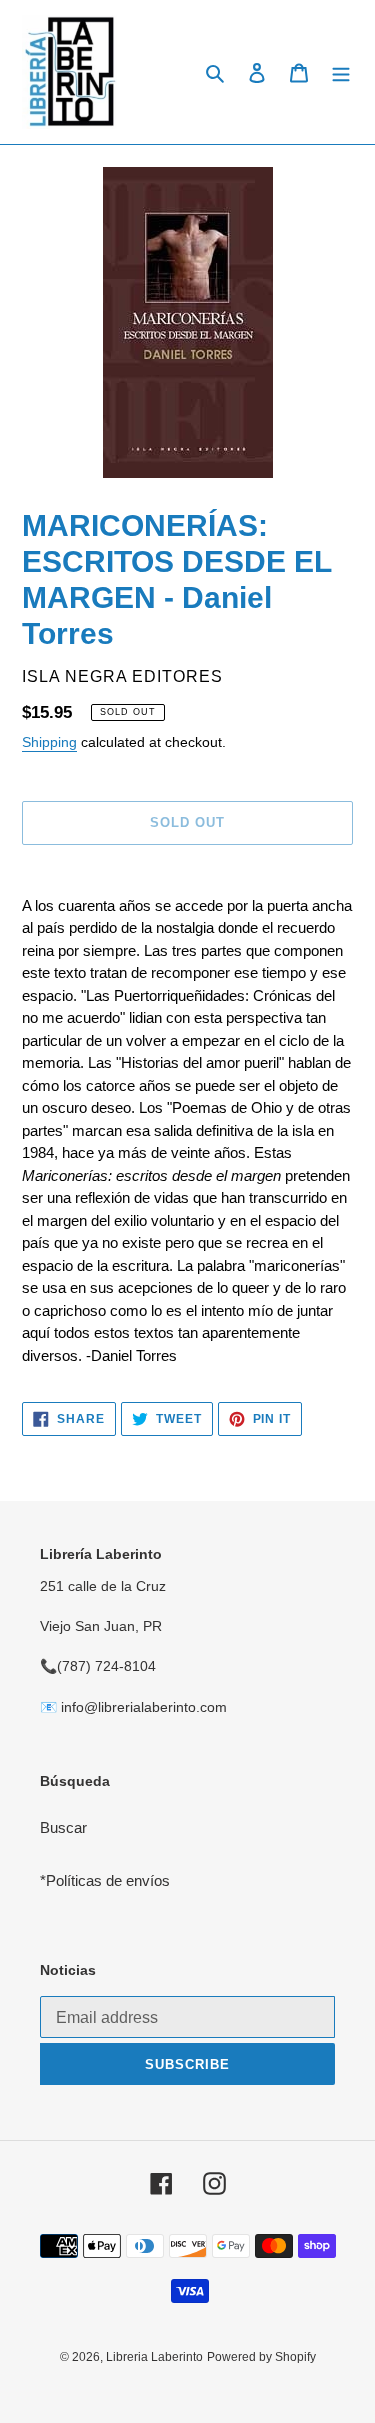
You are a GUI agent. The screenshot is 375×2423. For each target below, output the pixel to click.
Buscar (63, 1827)
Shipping (49, 742)
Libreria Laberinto (154, 2357)
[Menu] (341, 72)
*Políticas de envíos (105, 1880)
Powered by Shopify (261, 2357)
